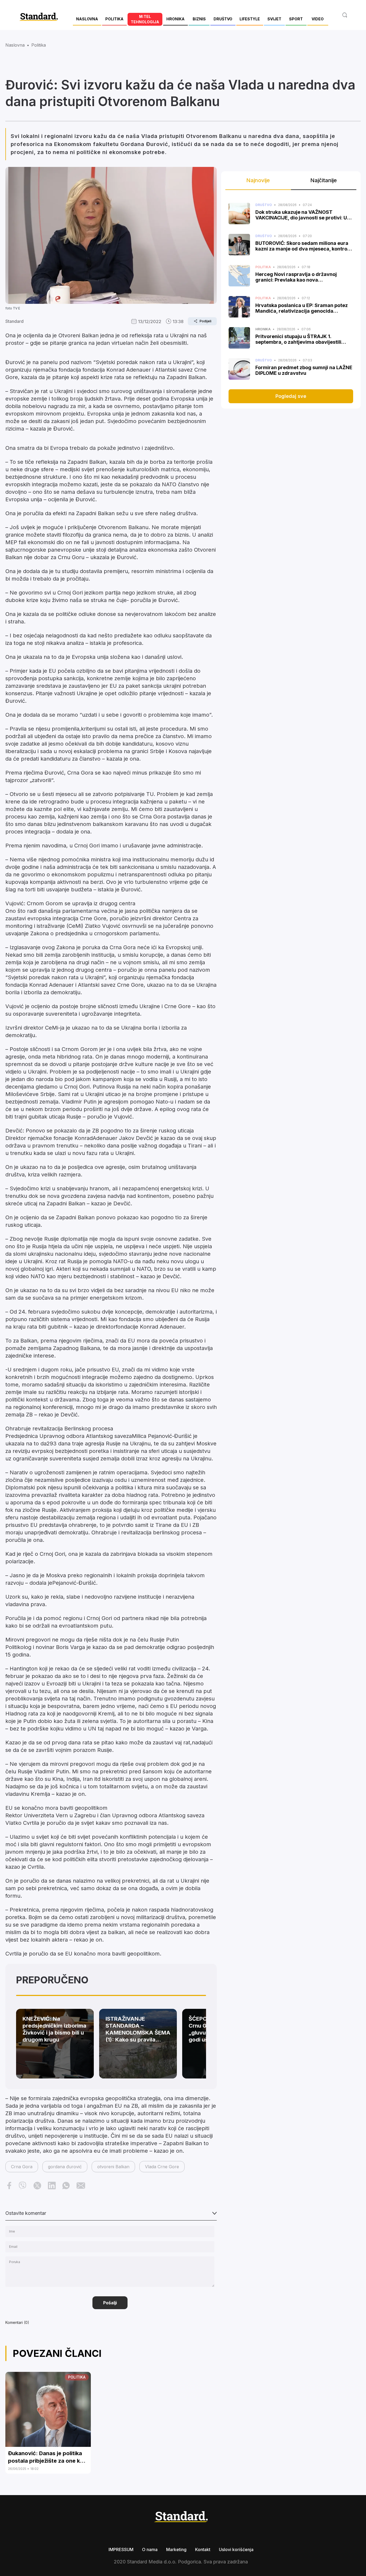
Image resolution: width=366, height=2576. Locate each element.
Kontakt (203, 2549)
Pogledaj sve (291, 396)
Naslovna (15, 45)
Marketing (176, 2549)
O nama (150, 2549)
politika (39, 45)
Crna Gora (22, 2167)
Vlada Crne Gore (162, 2167)
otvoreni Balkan (113, 2167)
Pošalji (110, 2303)
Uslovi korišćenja (236, 2549)
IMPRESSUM (121, 2549)
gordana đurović (65, 2167)
